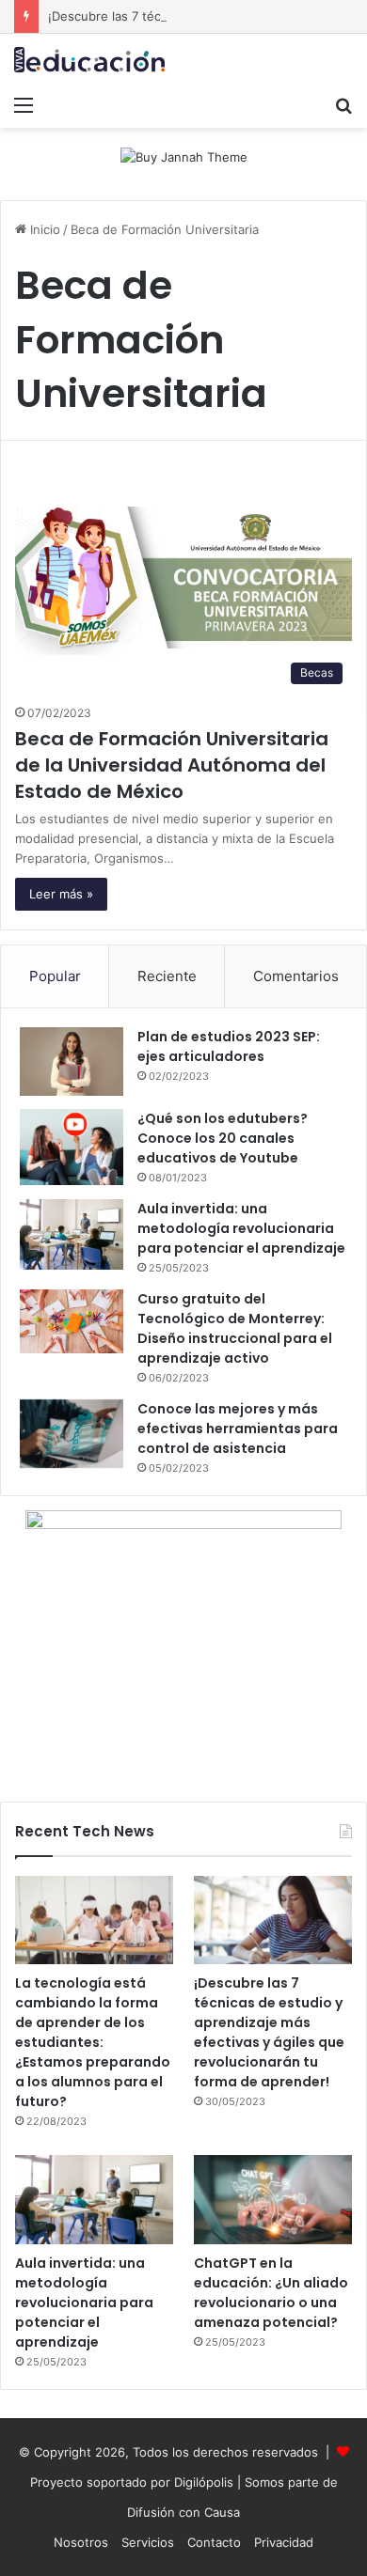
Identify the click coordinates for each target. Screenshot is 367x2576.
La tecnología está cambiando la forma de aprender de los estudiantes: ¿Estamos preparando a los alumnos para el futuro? (93, 2042)
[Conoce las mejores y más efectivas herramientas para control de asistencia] (72, 1434)
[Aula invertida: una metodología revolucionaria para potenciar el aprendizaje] (72, 1234)
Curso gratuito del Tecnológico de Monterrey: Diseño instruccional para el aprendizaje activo (235, 1328)
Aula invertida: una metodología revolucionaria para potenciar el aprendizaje (241, 1228)
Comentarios (296, 976)
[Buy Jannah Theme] (184, 156)
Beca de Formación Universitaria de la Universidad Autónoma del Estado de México (172, 765)
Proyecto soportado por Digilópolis (132, 2482)
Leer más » (61, 894)
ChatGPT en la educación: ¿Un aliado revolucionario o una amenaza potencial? (271, 2293)
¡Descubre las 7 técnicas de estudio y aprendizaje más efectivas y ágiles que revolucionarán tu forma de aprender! (269, 2032)
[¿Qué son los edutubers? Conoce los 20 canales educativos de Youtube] (72, 1147)
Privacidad (284, 2542)
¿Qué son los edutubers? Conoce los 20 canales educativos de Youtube (223, 1138)
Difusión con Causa (183, 2512)
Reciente (167, 976)
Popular (55, 976)
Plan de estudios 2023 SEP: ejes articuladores (229, 1046)
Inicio (43, 229)
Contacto (214, 2542)
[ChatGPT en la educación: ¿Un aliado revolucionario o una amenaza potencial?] (273, 2200)
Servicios (148, 2542)
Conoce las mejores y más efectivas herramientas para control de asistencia (238, 1429)
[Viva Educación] (89, 60)
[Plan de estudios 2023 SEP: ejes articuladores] (72, 1062)
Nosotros (81, 2542)
